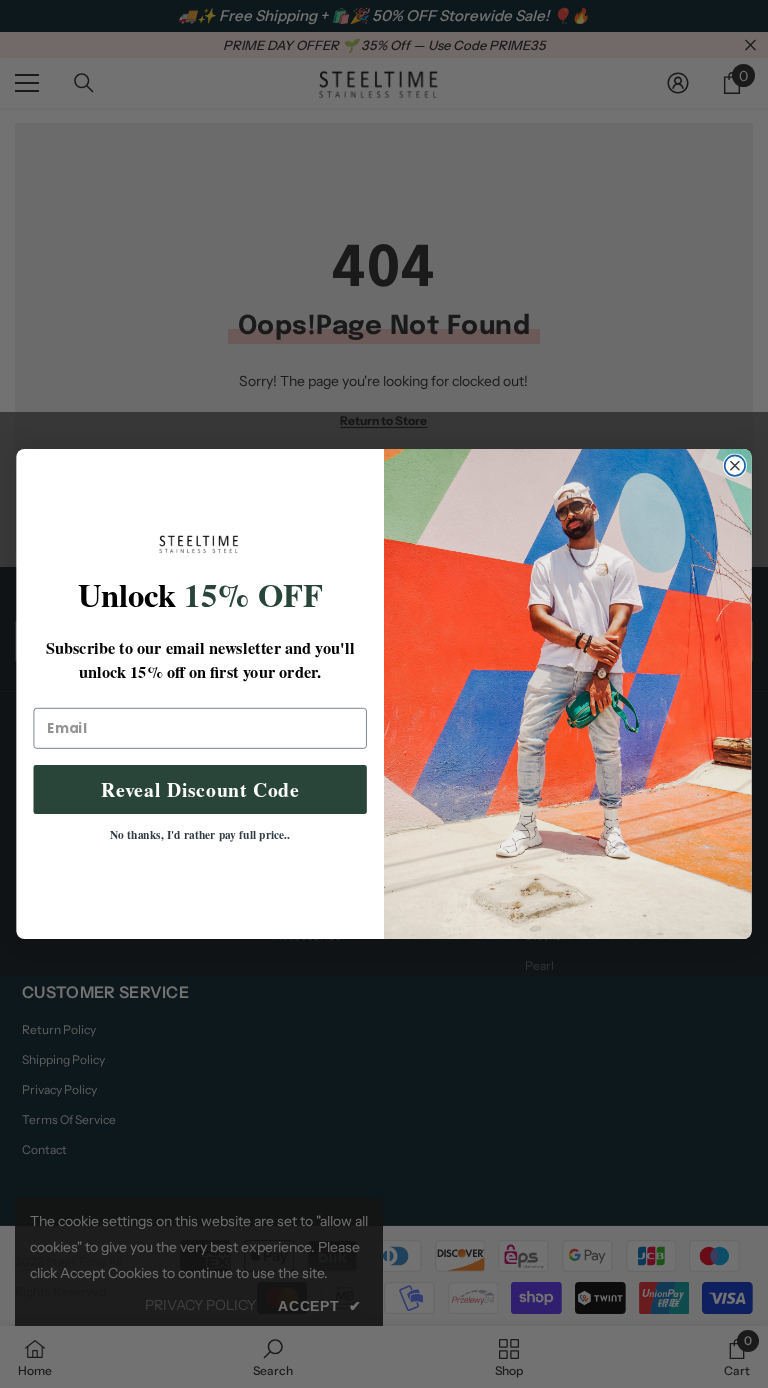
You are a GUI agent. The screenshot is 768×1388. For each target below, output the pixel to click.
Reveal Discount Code (200, 789)
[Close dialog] (735, 465)
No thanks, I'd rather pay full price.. (200, 834)
